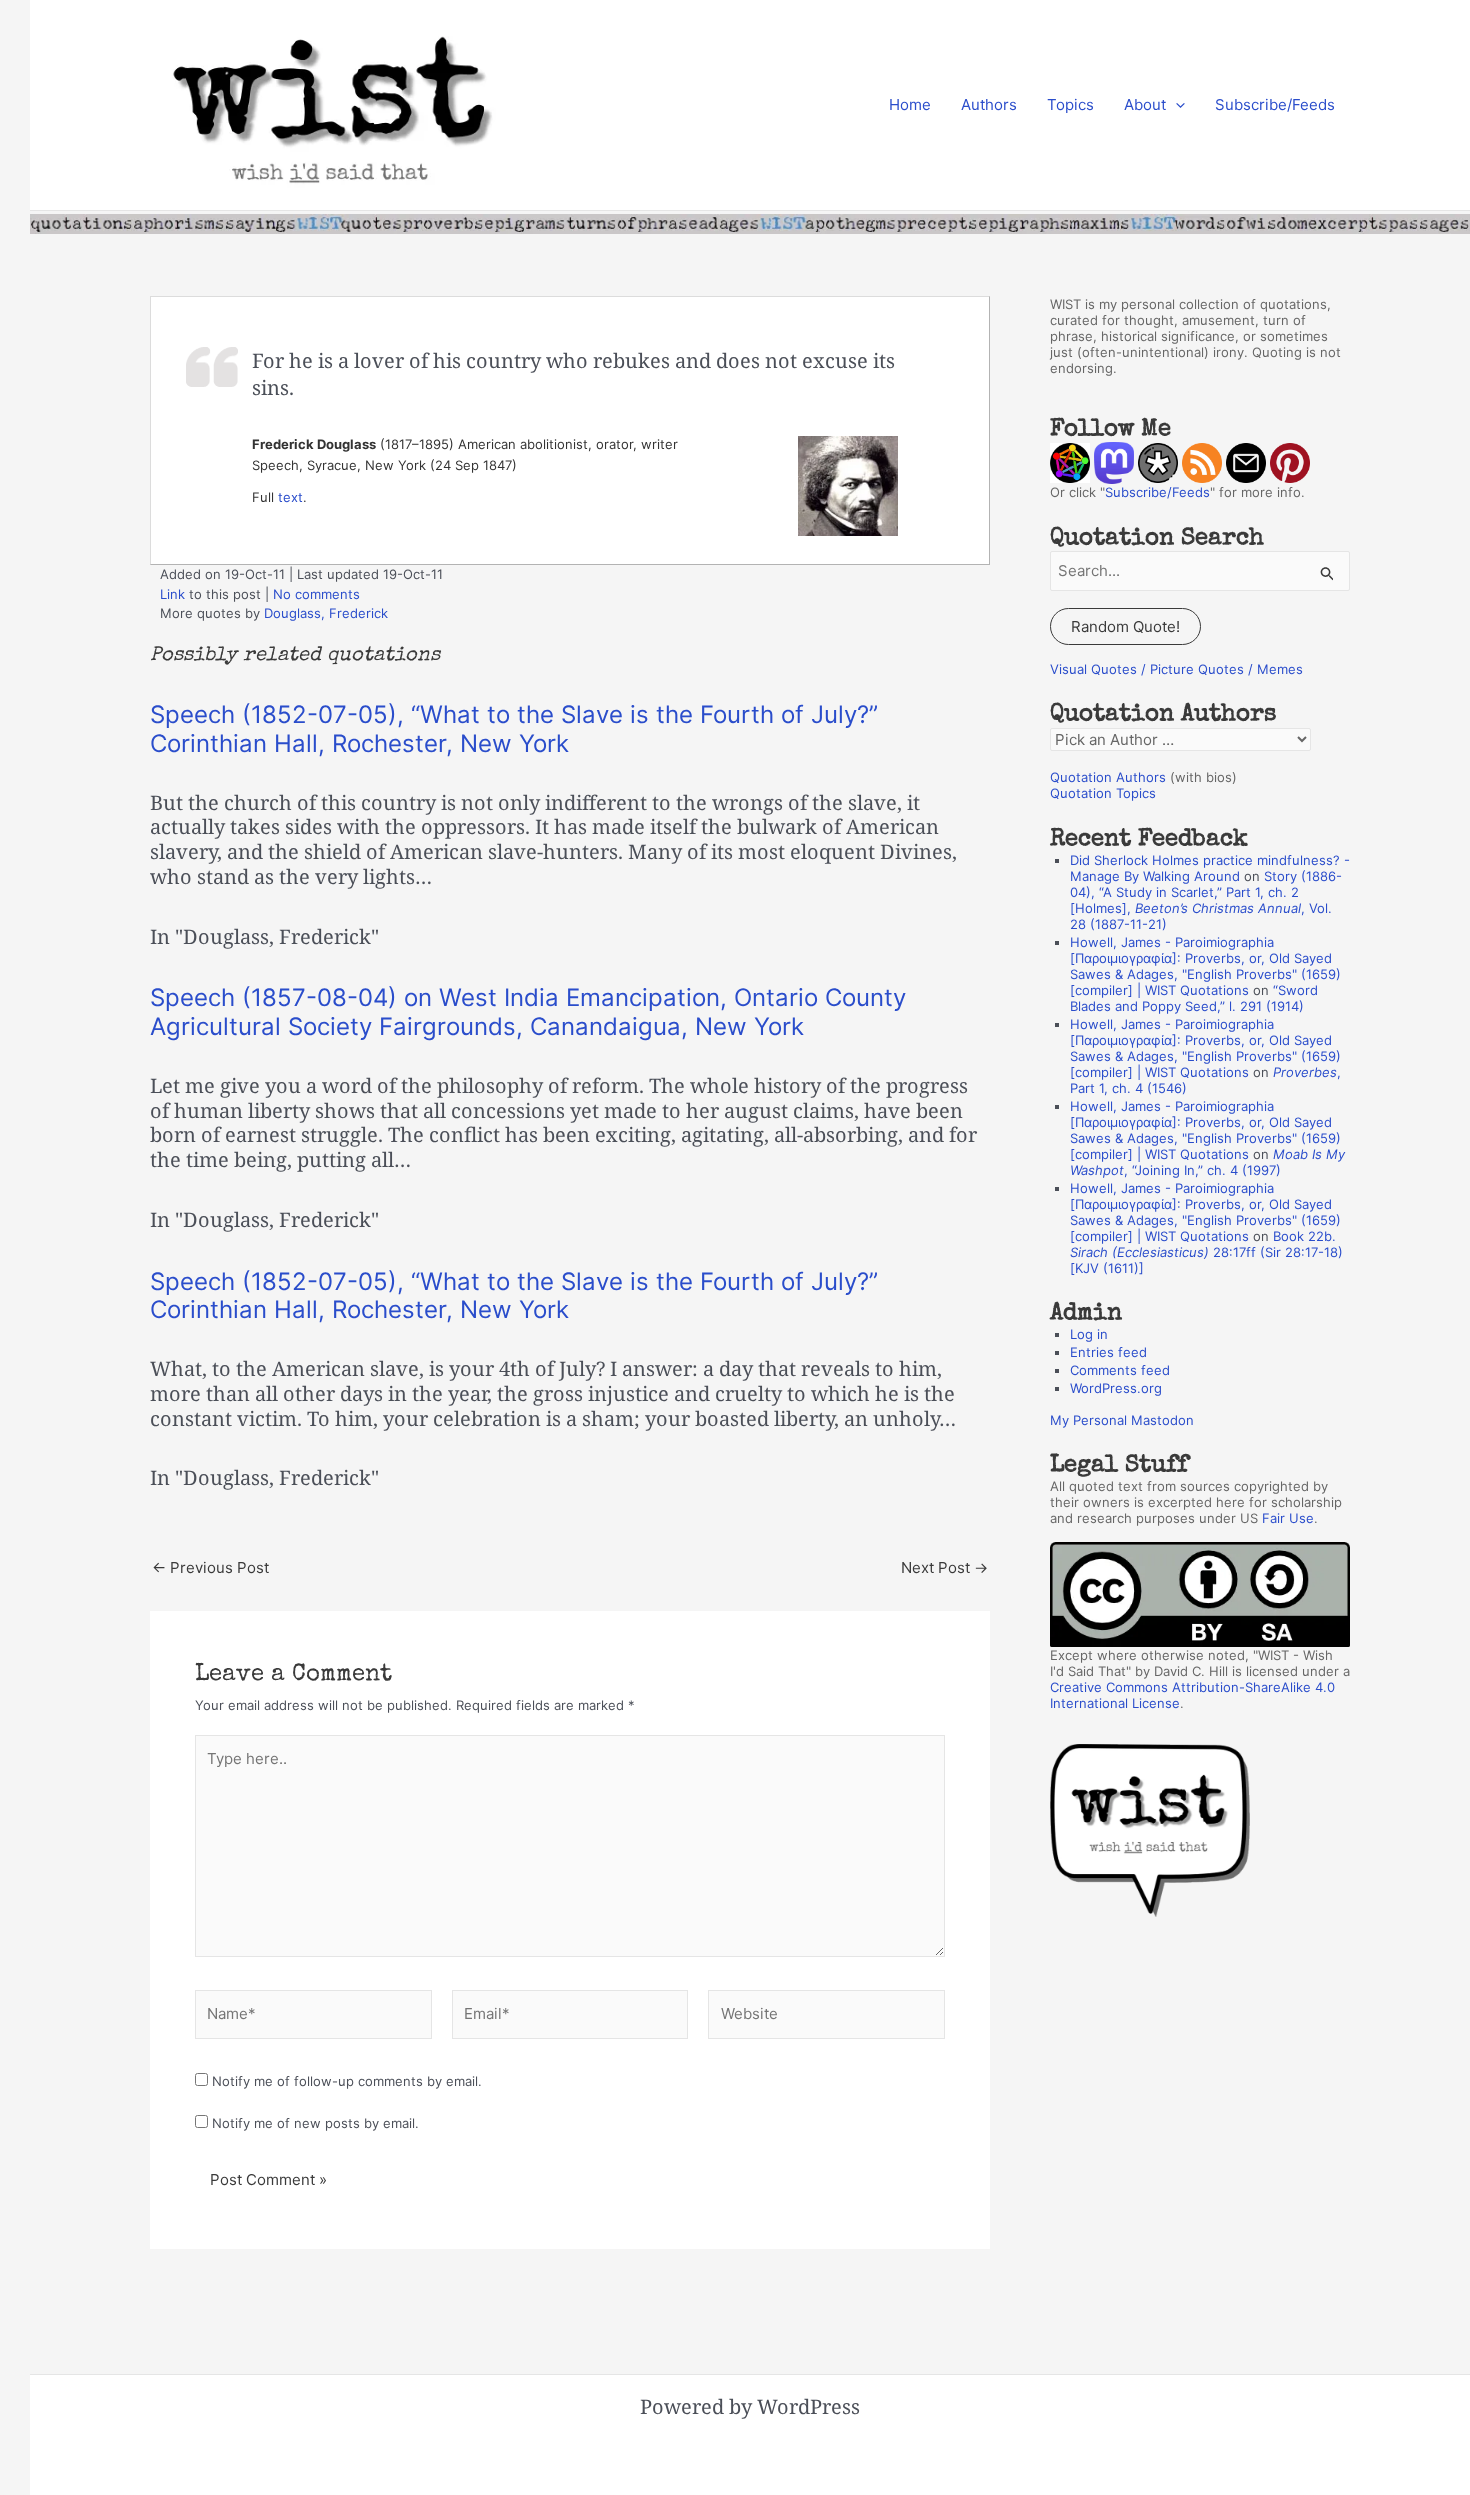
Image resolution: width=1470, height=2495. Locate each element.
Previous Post (210, 1567)
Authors (989, 104)
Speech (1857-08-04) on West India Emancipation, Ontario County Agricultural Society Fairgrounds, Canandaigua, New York (528, 1012)
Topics (1070, 104)
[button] (1175, 105)
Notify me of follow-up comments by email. (347, 2081)
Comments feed (1120, 1370)
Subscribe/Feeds (1275, 104)
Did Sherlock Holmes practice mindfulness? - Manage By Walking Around (1210, 868)
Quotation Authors (1108, 777)
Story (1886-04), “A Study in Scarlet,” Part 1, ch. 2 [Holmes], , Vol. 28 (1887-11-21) (1206, 900)
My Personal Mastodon (1122, 1420)
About (1145, 104)
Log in (1089, 1334)
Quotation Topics (1103, 793)
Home (910, 104)
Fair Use (1288, 1518)
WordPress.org (1116, 1388)
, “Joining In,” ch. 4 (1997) (1207, 1162)
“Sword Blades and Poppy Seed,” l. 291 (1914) (1194, 998)
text (290, 497)
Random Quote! (1125, 626)
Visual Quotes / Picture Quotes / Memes (1176, 669)
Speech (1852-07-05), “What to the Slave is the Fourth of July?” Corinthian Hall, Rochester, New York (514, 729)
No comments (316, 594)
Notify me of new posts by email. (315, 2123)
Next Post (944, 1567)
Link (172, 594)
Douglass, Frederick (326, 613)
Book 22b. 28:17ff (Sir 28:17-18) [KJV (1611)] (1206, 1252)
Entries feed (1108, 1352)
